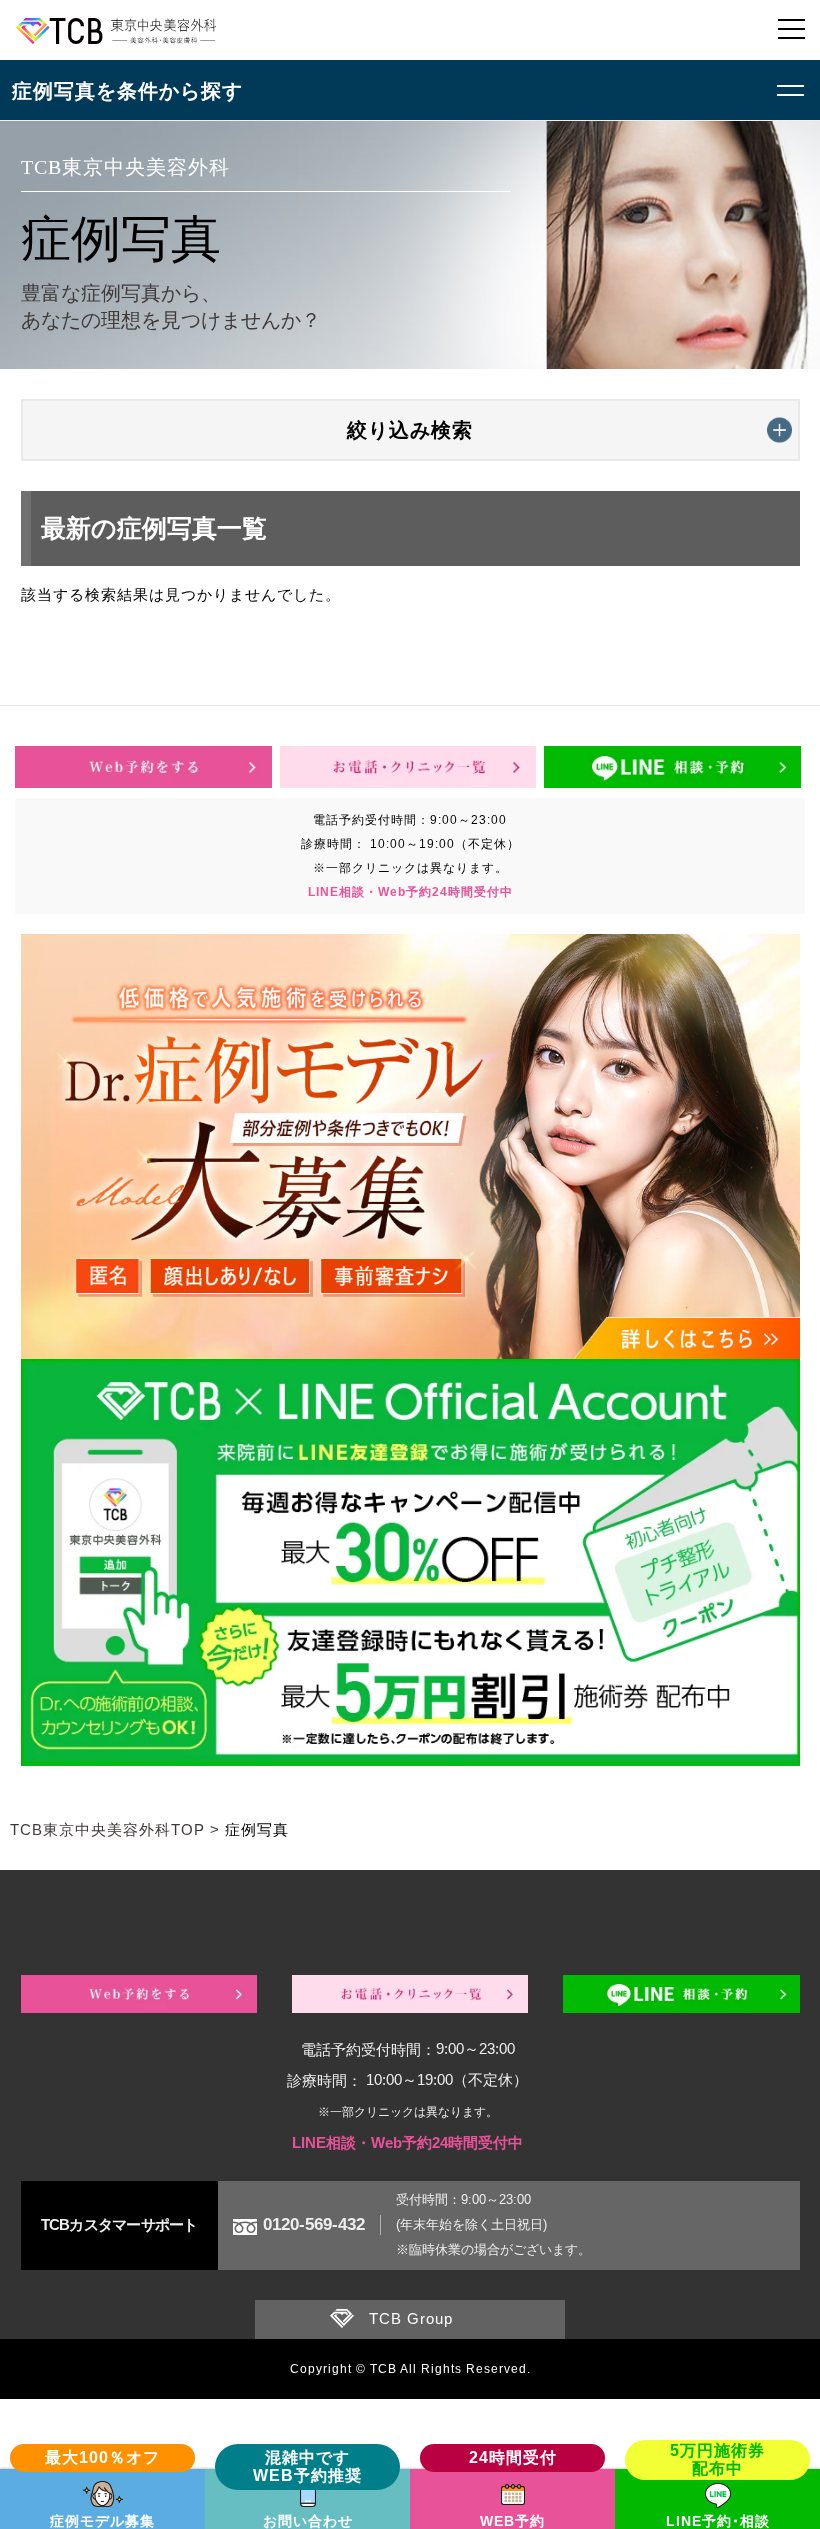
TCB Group (411, 2318)
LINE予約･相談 (718, 2521)
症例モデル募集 (102, 2521)
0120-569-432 (314, 2224)
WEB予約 (512, 2521)
